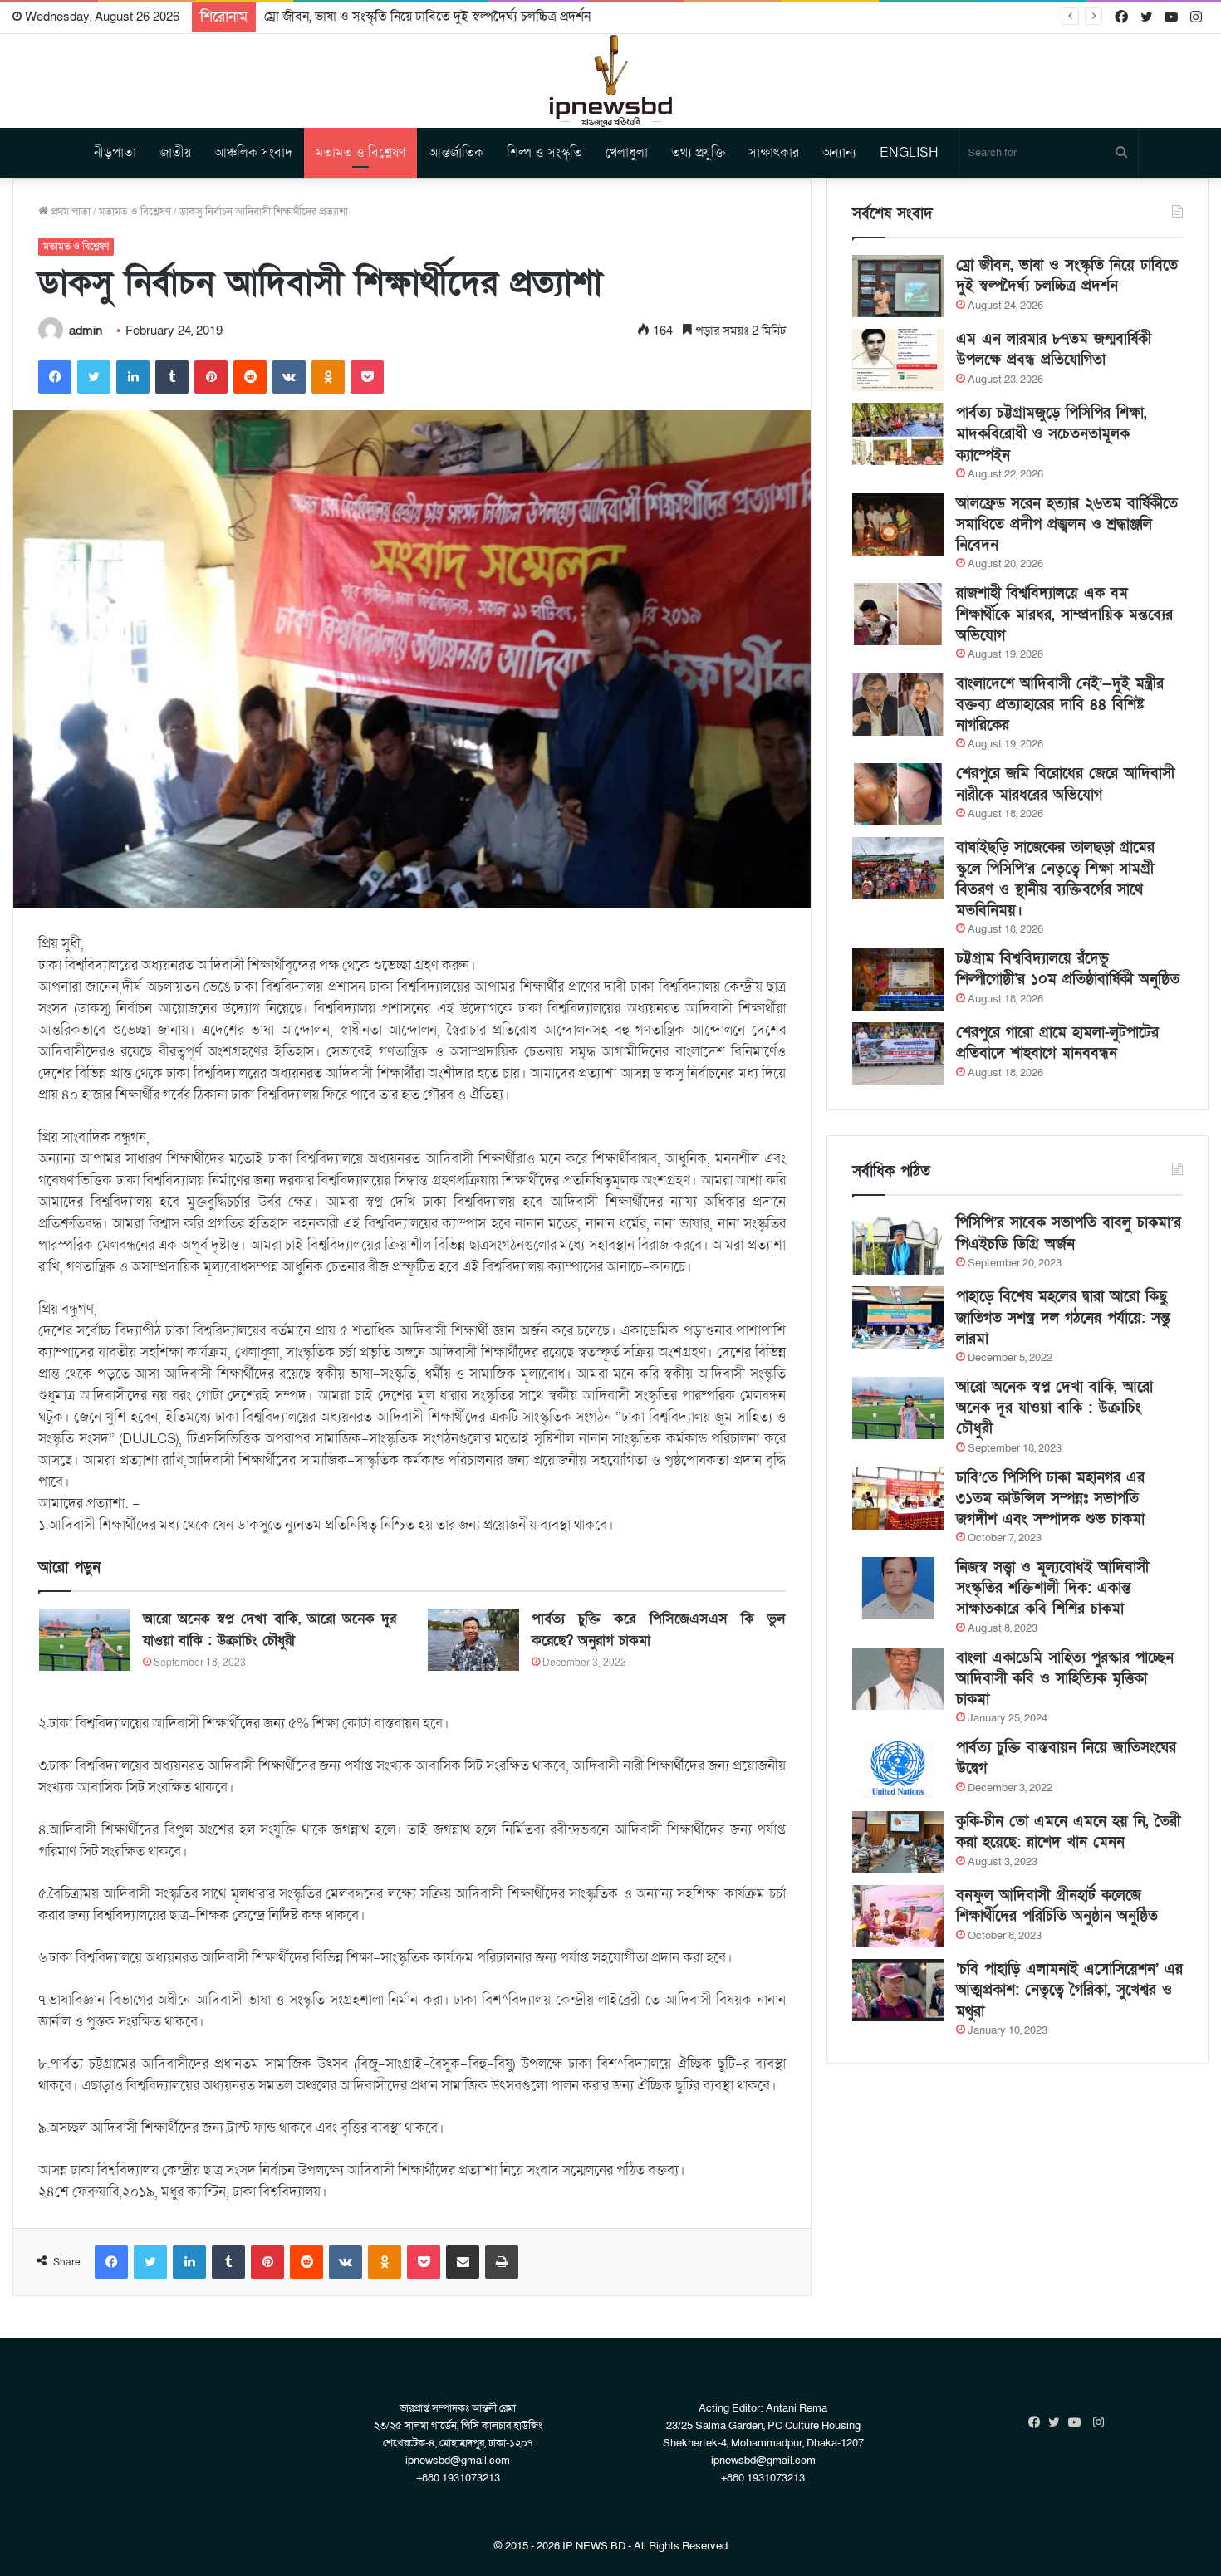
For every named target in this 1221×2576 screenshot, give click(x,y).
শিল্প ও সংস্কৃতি (544, 153)
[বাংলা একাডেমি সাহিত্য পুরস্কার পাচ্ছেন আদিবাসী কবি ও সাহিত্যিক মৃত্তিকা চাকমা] (898, 1679)
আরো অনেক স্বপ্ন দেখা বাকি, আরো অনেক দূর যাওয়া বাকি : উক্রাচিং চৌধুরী (1054, 1408)
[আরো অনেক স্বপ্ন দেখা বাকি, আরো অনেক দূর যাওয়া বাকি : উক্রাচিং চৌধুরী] (85, 1640)
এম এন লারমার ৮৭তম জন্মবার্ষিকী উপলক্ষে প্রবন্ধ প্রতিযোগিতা (1054, 350)
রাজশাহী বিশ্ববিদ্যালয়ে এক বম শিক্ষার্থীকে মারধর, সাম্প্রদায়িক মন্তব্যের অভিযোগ (1064, 614)
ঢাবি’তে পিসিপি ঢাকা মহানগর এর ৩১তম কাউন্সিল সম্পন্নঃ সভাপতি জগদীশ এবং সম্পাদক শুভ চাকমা (1050, 1499)
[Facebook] (55, 377)
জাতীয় (175, 153)
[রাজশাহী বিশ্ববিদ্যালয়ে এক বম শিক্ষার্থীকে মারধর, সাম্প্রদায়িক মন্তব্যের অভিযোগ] (898, 614)
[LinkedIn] (133, 377)
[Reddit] (250, 377)
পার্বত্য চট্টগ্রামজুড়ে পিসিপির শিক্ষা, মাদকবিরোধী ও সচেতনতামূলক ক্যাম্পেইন (1052, 434)
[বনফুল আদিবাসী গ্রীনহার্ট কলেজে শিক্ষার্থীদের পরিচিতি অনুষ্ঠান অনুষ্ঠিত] (898, 1916)
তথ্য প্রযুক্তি (698, 153)
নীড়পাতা (115, 153)
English (909, 153)
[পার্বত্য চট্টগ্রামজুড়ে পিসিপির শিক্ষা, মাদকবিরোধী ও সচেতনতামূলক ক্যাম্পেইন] (898, 434)
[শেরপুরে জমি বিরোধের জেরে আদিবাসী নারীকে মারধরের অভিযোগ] (898, 794)
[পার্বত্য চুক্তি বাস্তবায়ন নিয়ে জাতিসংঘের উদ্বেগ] (898, 1768)
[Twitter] (94, 377)
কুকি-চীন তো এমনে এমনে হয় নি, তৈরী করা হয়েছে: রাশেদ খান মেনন (1068, 1832)
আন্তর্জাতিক (456, 153)
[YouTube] (1078, 2422)
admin (86, 331)
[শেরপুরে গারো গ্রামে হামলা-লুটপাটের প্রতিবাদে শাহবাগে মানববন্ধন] (898, 1053)
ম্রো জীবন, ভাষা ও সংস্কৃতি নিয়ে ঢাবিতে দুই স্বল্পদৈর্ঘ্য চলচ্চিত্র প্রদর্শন (1067, 276)
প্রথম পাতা (69, 212)
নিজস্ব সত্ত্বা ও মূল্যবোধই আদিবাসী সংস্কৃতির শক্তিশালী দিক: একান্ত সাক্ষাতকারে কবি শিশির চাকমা (1052, 1588)
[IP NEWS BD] (610, 81)
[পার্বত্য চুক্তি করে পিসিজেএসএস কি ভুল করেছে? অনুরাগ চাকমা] (473, 1640)
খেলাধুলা (627, 153)
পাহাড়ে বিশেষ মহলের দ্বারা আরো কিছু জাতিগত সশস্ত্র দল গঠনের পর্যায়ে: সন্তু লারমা (1063, 1317)
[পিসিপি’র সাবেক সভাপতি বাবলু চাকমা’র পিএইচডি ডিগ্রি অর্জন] (898, 1244)
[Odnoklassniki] (328, 377)
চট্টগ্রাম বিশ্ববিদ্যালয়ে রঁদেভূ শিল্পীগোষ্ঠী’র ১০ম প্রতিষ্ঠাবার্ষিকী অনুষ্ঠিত (1068, 969)
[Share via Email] (463, 2262)
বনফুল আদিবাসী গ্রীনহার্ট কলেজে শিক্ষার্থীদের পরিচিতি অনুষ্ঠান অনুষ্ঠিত (1057, 1906)
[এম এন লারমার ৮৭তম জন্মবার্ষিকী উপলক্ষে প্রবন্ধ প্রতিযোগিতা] (898, 360)
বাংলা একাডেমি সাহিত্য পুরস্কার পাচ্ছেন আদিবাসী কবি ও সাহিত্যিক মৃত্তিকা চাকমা (1065, 1679)
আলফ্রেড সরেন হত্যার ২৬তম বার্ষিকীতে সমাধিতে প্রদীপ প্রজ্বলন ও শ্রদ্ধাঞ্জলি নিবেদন (1067, 524)
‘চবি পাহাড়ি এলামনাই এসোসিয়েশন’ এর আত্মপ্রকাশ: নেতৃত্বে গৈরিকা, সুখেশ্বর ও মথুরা (1069, 1990)
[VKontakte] (289, 377)
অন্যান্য (839, 153)
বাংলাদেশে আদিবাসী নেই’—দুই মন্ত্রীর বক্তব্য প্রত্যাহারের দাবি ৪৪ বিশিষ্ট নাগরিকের (1060, 705)
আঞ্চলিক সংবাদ (253, 153)
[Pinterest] (211, 377)
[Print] (502, 2262)
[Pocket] (367, 377)
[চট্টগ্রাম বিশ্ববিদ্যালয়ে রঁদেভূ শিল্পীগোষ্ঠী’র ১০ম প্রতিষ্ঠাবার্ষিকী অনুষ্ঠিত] (898, 979)
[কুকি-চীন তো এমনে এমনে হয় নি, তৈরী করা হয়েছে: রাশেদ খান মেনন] (898, 1842)
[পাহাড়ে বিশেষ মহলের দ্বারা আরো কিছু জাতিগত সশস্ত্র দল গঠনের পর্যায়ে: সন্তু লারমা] (898, 1317)
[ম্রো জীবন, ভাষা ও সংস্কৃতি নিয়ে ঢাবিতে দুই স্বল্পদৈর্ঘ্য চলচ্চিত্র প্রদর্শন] (898, 286)
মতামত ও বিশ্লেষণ (360, 153)
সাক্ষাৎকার (774, 153)
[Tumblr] (172, 377)
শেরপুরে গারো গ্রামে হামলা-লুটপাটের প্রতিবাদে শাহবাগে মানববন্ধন (1057, 1043)
